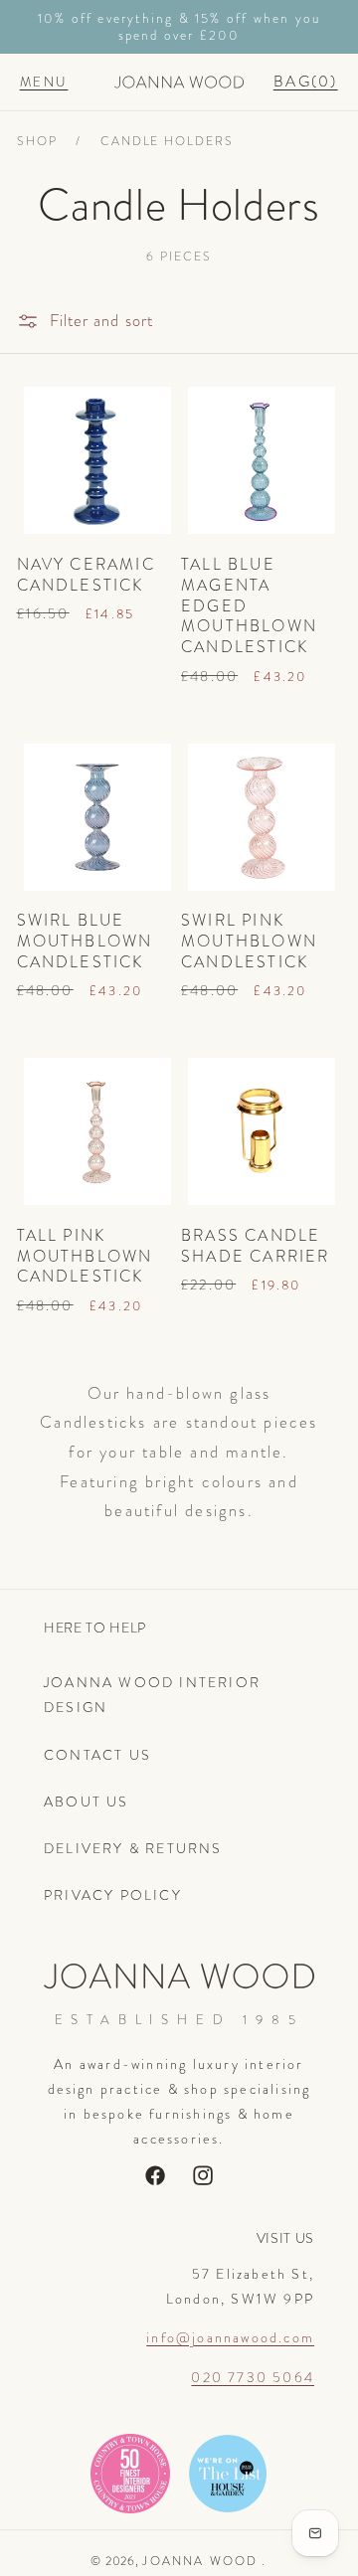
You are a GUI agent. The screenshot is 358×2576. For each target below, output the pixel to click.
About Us (87, 1802)
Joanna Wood (200, 2561)
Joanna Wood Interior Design (152, 1695)
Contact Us (97, 1755)
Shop (38, 141)
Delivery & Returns (133, 1848)
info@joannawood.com (230, 2337)
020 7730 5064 (253, 2377)
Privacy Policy (113, 1895)
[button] (44, 82)
